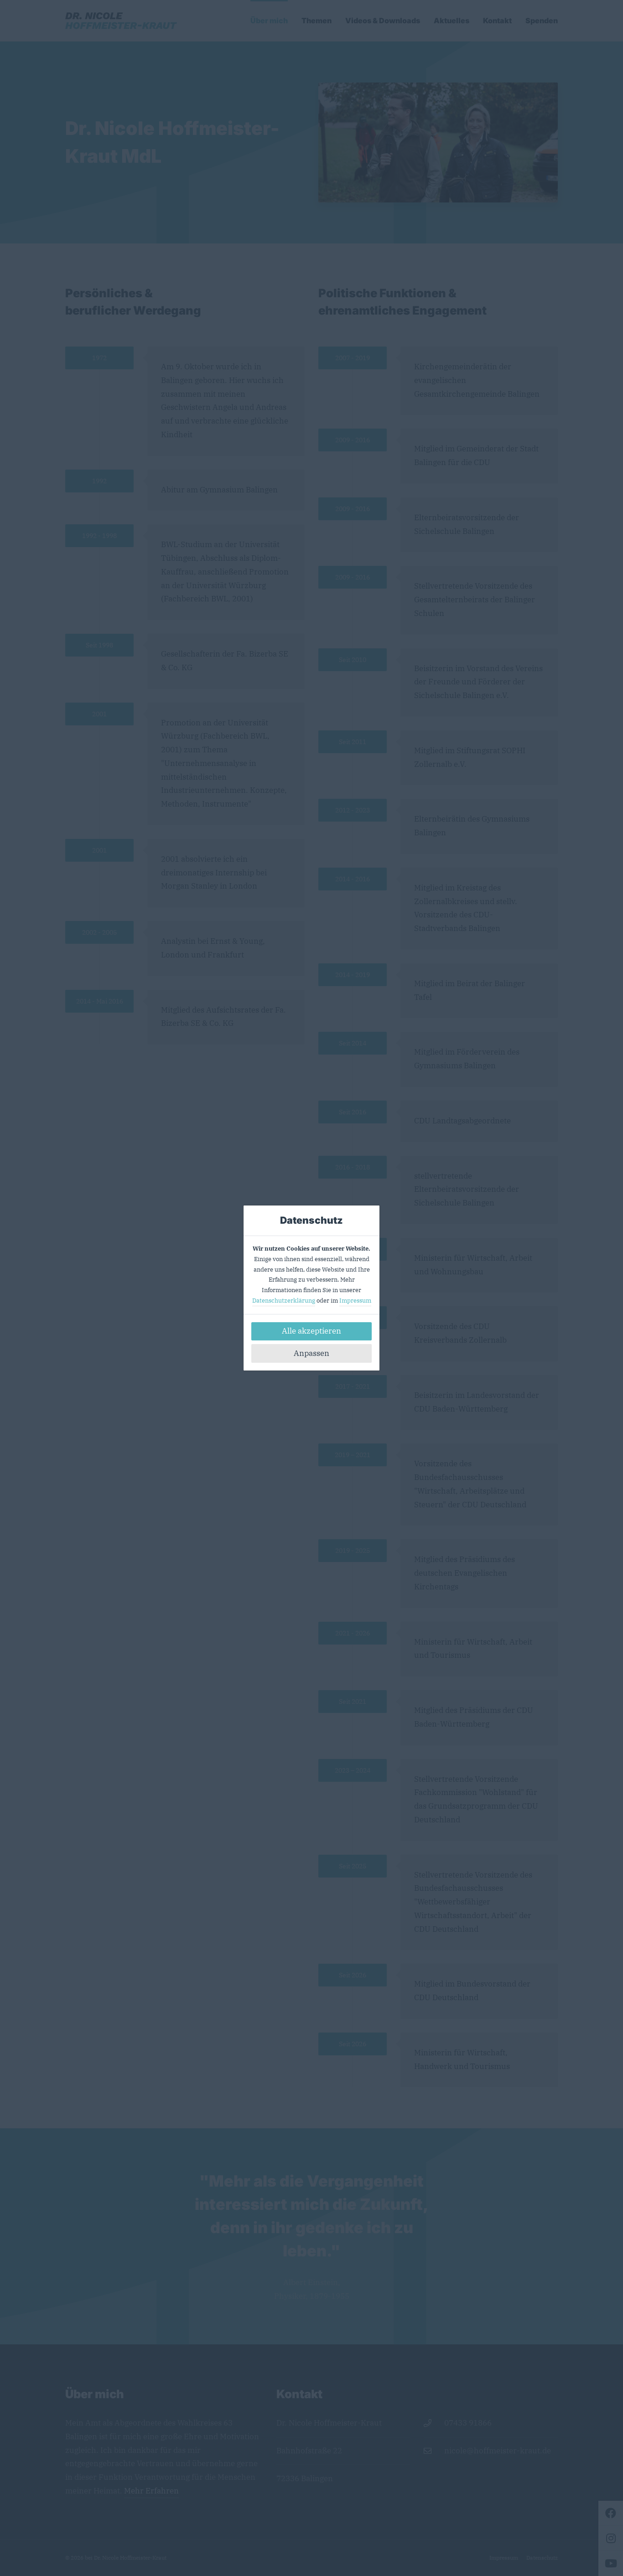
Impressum (355, 1301)
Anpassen (311, 1353)
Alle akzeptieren (311, 1331)
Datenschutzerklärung (284, 1301)
